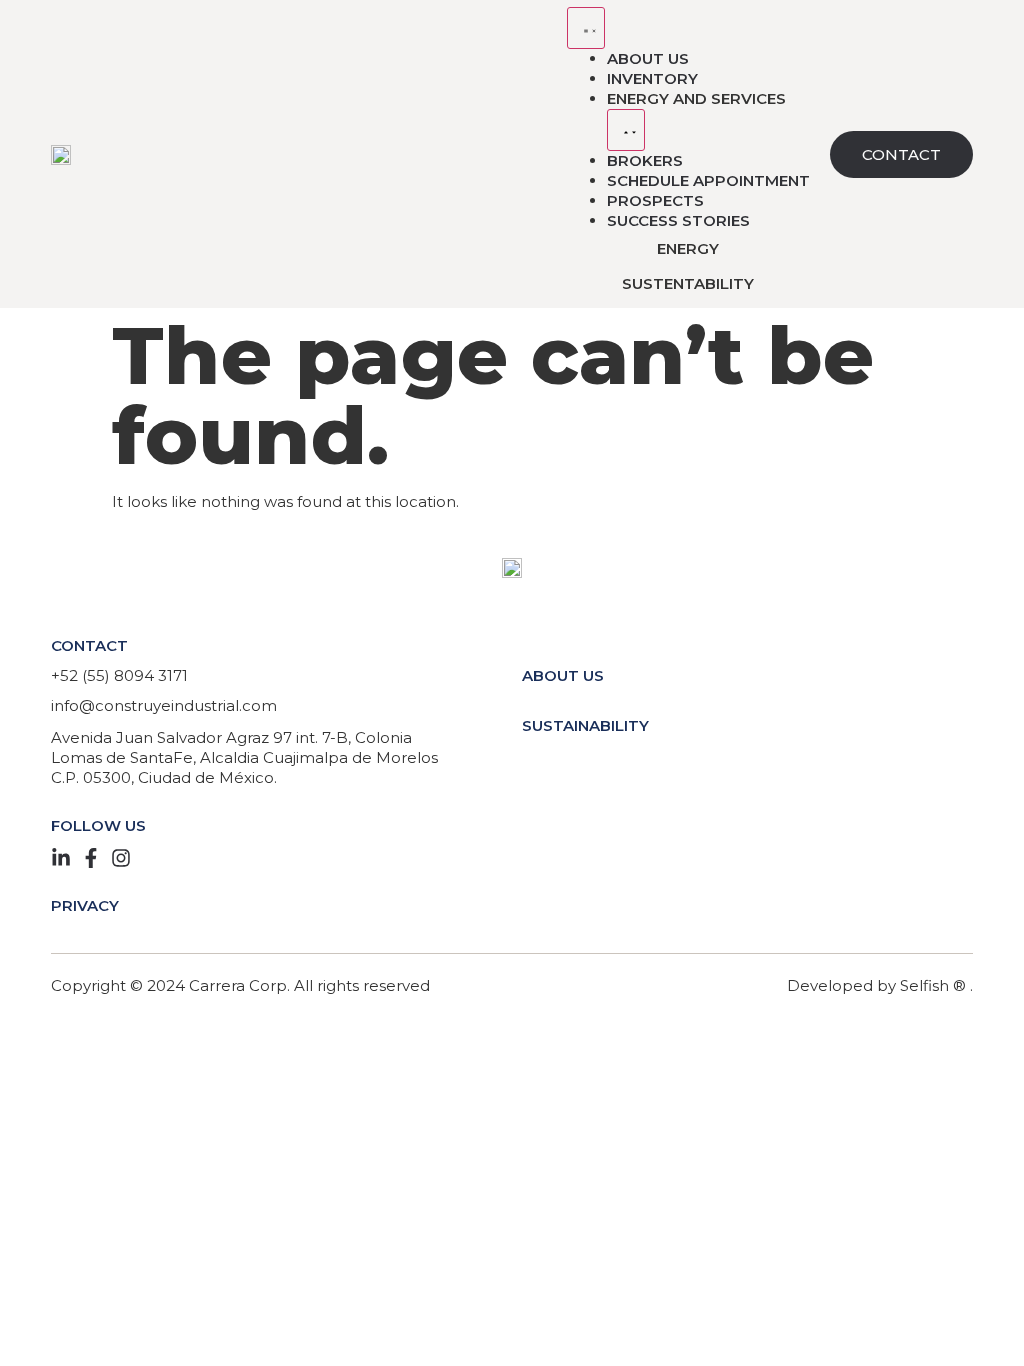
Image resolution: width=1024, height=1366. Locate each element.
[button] (626, 130)
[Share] (958, 22)
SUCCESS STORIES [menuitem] (678, 220)
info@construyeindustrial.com (164, 705)
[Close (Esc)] (1002, 22)
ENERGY (688, 248)
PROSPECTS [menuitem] (655, 200)
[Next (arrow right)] (989, 683)
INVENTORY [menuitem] (652, 78)
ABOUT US (563, 675)
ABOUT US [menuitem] (648, 58)
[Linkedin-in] (61, 858)
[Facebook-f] (91, 858)
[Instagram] (121, 858)
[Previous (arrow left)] (35, 683)
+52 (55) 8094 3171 (119, 675)
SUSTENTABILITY (688, 283)
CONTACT (89, 645)
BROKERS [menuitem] (645, 160)
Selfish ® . (936, 985)
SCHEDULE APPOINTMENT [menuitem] (708, 180)
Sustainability (585, 725)
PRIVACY (85, 905)
